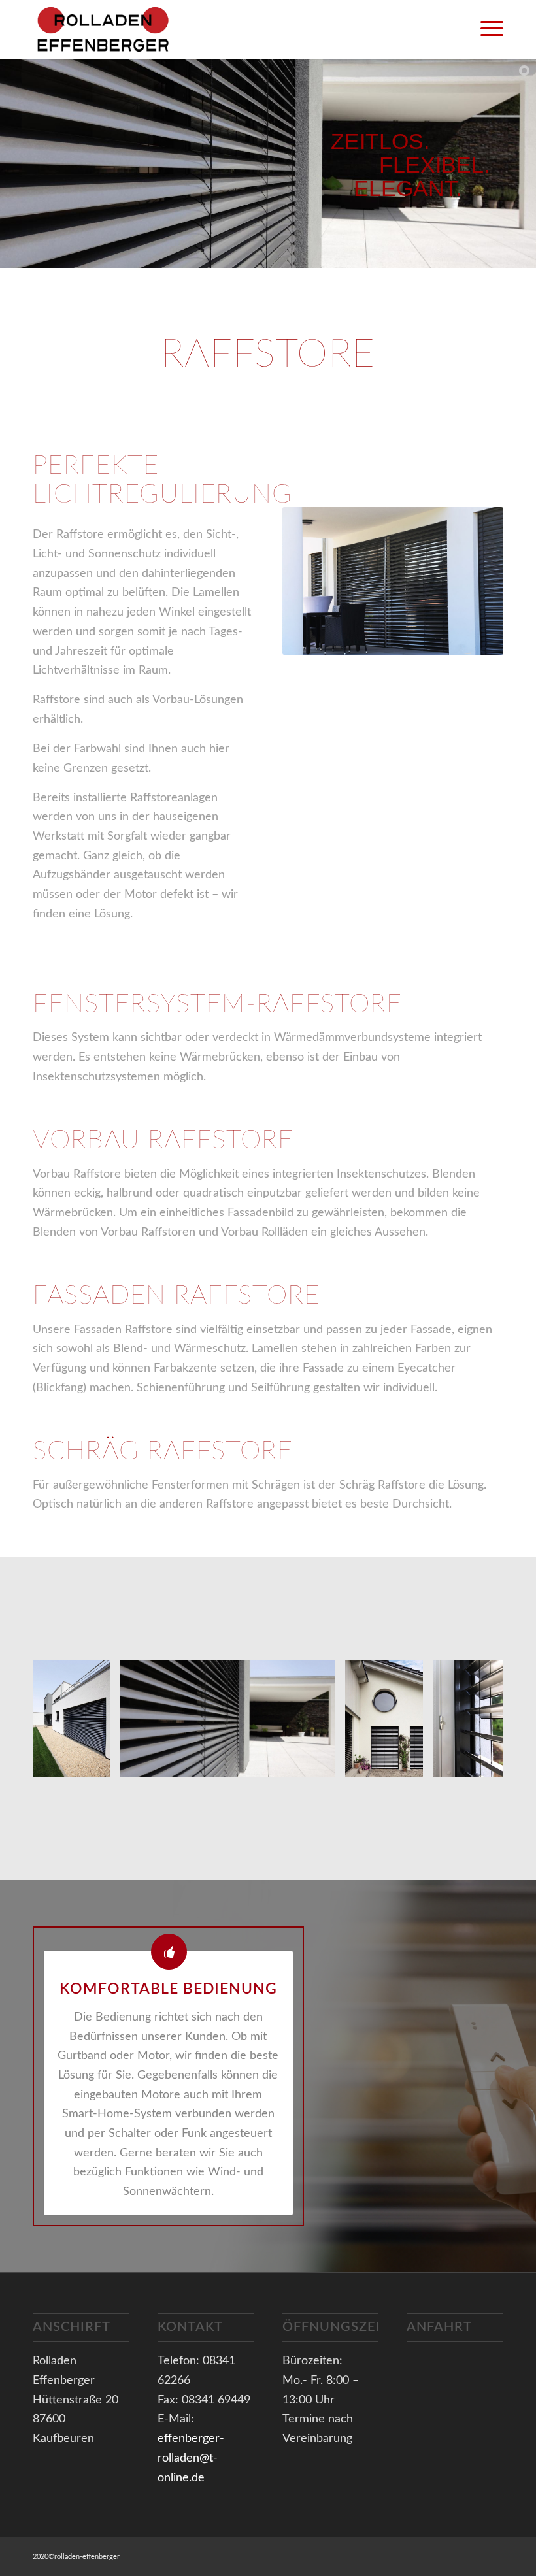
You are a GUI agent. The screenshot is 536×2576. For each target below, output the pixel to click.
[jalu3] (409, 1763)
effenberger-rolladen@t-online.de (191, 2458)
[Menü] (485, 29)
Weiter (474, 1719)
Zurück (62, 1719)
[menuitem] (485, 29)
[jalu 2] (96, 1763)
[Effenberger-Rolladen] (119, 29)
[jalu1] (321, 1763)
